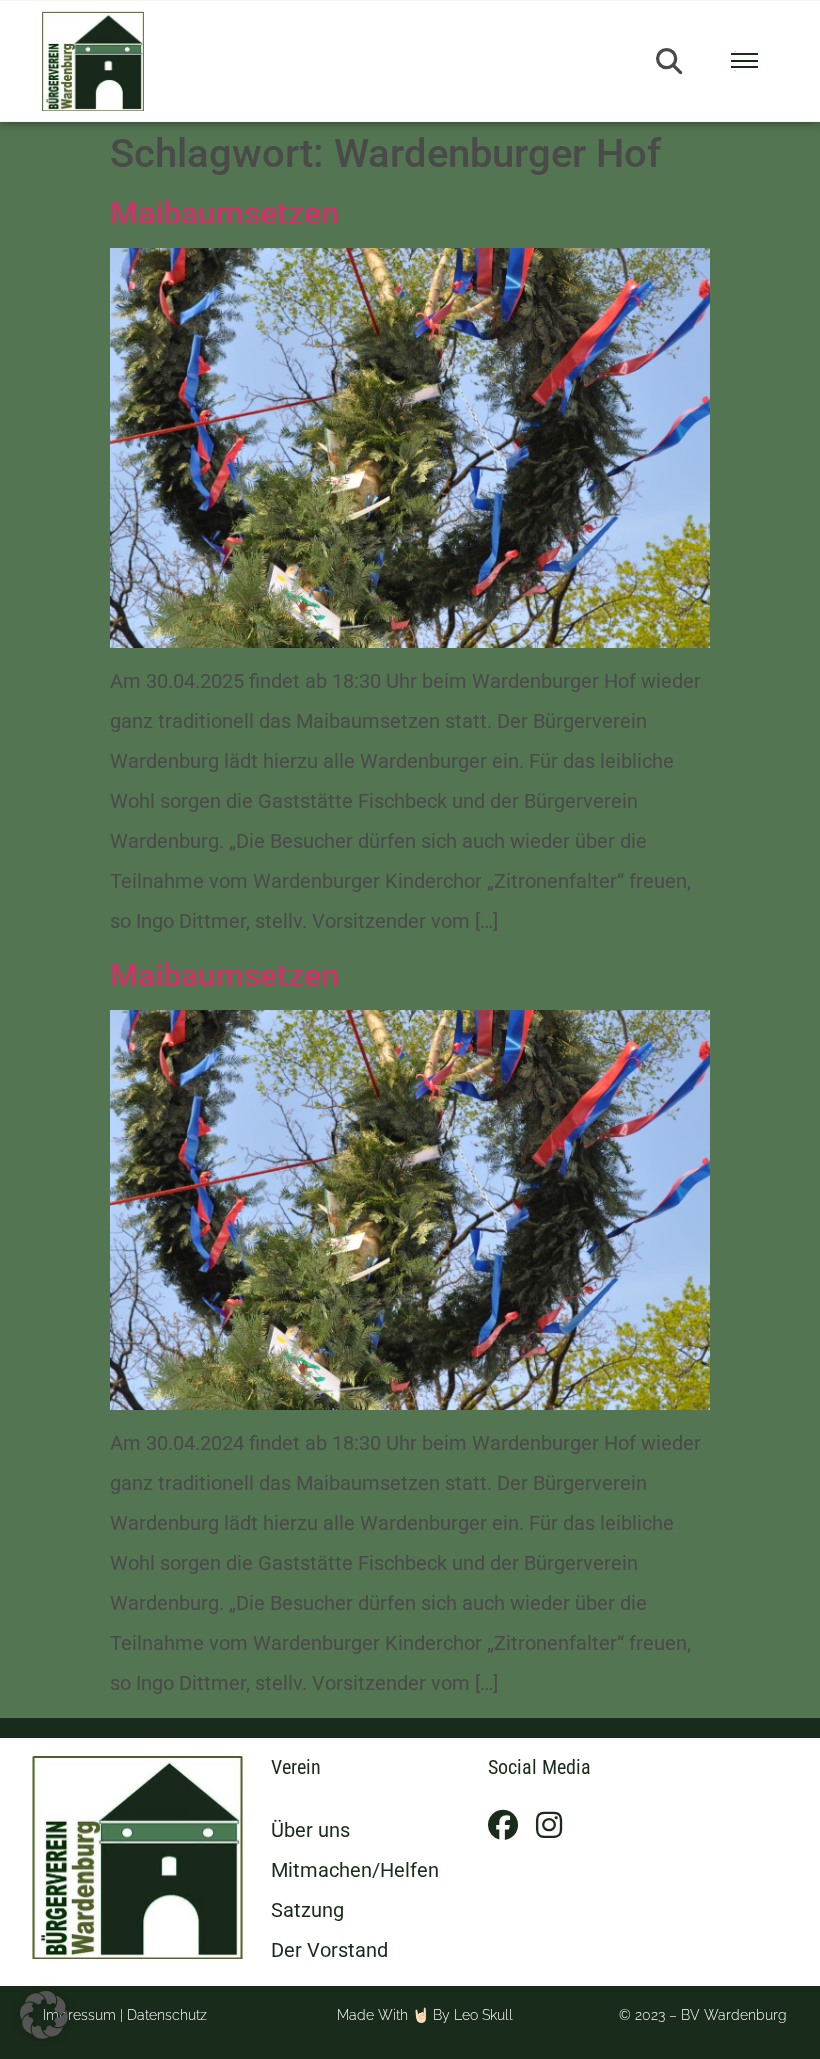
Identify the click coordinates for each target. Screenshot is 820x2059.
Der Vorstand (329, 1950)
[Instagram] (549, 1825)
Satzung (307, 1910)
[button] (669, 61)
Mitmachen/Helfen (355, 1870)
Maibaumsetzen (224, 213)
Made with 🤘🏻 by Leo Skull (425, 2015)
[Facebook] (503, 1825)
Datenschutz (167, 2015)
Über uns (310, 1830)
